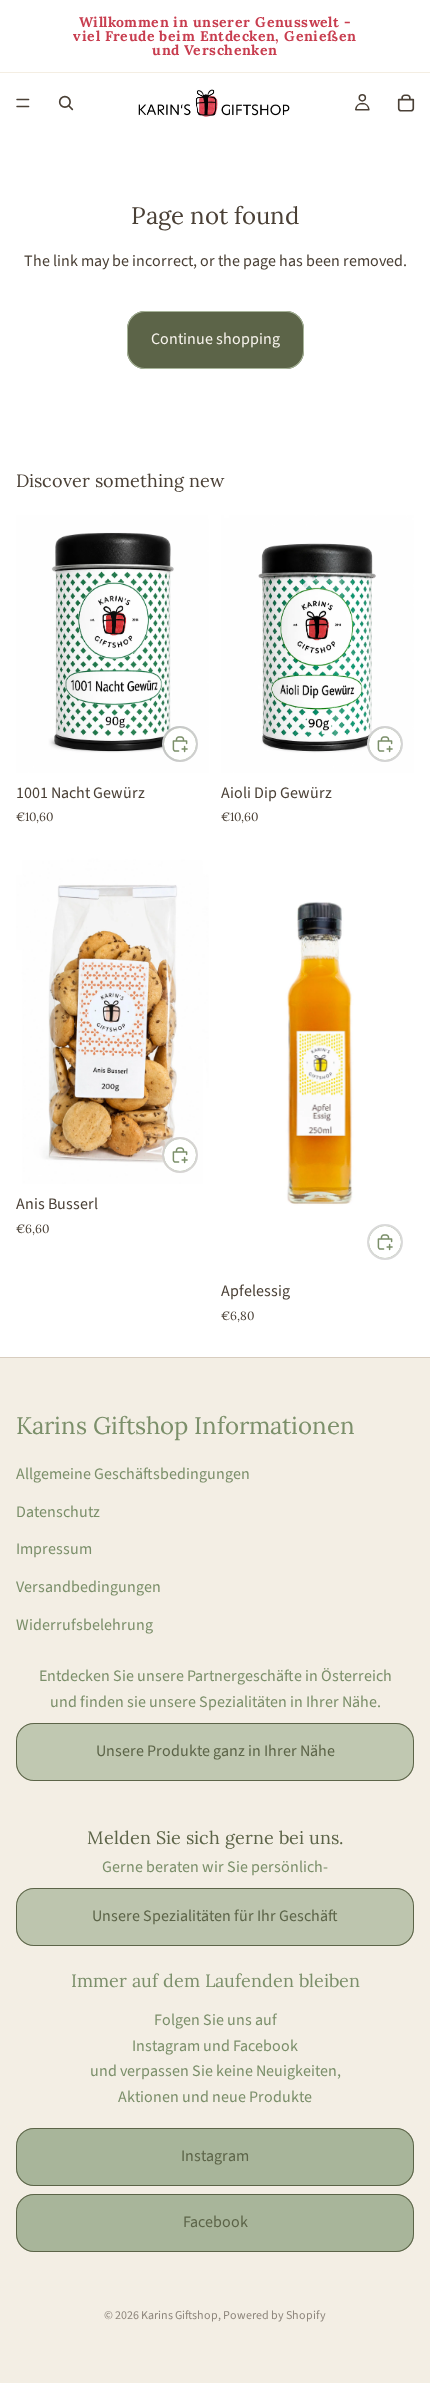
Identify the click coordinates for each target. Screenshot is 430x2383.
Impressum (54, 1549)
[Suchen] (66, 103)
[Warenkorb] (406, 103)
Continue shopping (215, 339)
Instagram (215, 2156)
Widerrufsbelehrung (84, 1625)
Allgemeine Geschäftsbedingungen (133, 1474)
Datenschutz (58, 1512)
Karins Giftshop (179, 2315)
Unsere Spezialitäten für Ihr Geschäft (215, 1916)
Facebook (215, 2222)
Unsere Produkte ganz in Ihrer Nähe (215, 1751)
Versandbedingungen (88, 1587)
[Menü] (23, 103)
